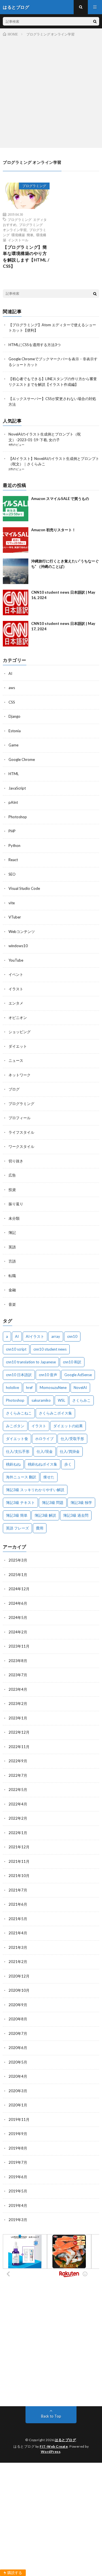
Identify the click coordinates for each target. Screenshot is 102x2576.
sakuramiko (41, 1400)
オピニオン (18, 1018)
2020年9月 (18, 2005)
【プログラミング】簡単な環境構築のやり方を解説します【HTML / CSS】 (26, 257)
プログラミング (34, 186)
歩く (68, 1464)
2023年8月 (18, 1661)
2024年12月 (19, 1589)
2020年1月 (18, 2105)
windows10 (18, 946)
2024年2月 (18, 1632)
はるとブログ (65, 2440)
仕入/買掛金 (70, 1451)
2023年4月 (18, 1689)
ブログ (14, 1089)
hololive (12, 1388)
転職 (12, 1276)
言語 (12, 1261)
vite (12, 903)
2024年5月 (18, 1617)
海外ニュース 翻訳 (21, 1477)
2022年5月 (18, 1790)
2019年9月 (18, 2134)
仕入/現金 (45, 1451)
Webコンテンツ (22, 932)
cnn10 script (16, 1349)
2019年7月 (18, 2162)
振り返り (16, 1204)
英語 (12, 1247)
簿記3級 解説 (45, 1515)
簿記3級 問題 (53, 1503)
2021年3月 (18, 1947)
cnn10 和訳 (72, 1362)
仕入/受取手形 (72, 1439)
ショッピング (20, 1032)
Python (14, 846)
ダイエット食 (17, 1439)
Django (14, 716)
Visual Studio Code (24, 888)
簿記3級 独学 (81, 1503)
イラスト (16, 989)
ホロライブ (44, 1439)
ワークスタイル (21, 1146)
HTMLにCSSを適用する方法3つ (35, 345)
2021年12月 (19, 1847)
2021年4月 (18, 1933)
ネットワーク (20, 1075)
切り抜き (16, 1161)
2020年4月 (18, 2076)
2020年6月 (18, 2048)
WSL (61, 1400)
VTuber (15, 917)
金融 (12, 1290)
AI (10, 673)
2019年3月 (18, 2220)
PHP (12, 831)
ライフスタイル (21, 1132)
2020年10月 (19, 1990)
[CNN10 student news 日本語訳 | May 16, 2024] (16, 602)
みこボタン (15, 1426)
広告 (12, 1175)
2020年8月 (18, 2019)
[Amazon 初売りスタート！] (16, 540)
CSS (12, 702)
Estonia (15, 731)
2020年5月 (18, 2062)
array (56, 1336)
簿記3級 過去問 (76, 1515)
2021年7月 (18, 1890)
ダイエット (18, 1046)
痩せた (49, 1477)
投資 (12, 1190)
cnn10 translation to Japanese (31, 1362)
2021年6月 (18, 1904)
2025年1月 (18, 1575)
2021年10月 (19, 1876)
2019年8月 (18, 2148)
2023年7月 (18, 1675)
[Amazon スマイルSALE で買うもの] (16, 509)
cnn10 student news (50, 1349)
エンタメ (16, 1003)
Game (13, 745)
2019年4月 (18, 2205)
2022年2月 (18, 1818)
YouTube (16, 960)
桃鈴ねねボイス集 (42, 1464)
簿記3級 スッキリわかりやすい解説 (35, 1490)
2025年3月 (18, 1560)
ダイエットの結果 (68, 1426)
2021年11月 (19, 1861)
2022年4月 (18, 1804)
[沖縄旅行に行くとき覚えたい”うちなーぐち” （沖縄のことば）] (16, 571)
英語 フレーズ (17, 1528)
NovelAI (80, 1388)
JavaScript (17, 788)
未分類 (14, 1218)
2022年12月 (19, 1732)
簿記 (12, 1232)
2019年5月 (18, 2191)
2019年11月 (19, 2119)
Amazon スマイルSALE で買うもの (60, 499)
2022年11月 (19, 1747)
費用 (40, 1528)
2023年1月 (18, 1718)
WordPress (51, 2452)
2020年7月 (18, 2033)
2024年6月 (18, 1603)
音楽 (12, 1304)
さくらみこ (81, 1400)
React (13, 860)
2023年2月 (18, 1704)
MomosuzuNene (53, 1388)
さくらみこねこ (19, 1413)
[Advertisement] (51, 91)
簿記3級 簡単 (17, 1515)
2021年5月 (18, 1919)
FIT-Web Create (54, 2446)
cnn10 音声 (48, 1375)
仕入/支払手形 (18, 1451)
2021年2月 (18, 1962)
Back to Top (51, 2416)
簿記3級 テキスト (20, 1503)
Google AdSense (78, 1375)
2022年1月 (18, 1833)
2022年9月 (18, 1761)
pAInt (13, 802)
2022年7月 (18, 1775)
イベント (16, 974)
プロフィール (20, 1118)
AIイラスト (35, 1336)
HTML (14, 774)
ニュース (16, 1060)
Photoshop (18, 817)
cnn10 (72, 1336)
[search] (95, 21)
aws (12, 688)
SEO (12, 874)
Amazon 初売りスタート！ (53, 530)
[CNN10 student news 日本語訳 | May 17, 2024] (16, 634)
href (29, 1388)
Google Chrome (22, 759)
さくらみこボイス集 (55, 1413)
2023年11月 (19, 1646)
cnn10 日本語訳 (19, 1375)
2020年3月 (18, 2091)
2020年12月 (19, 1976)
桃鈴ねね (13, 1464)
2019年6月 (18, 2177)
